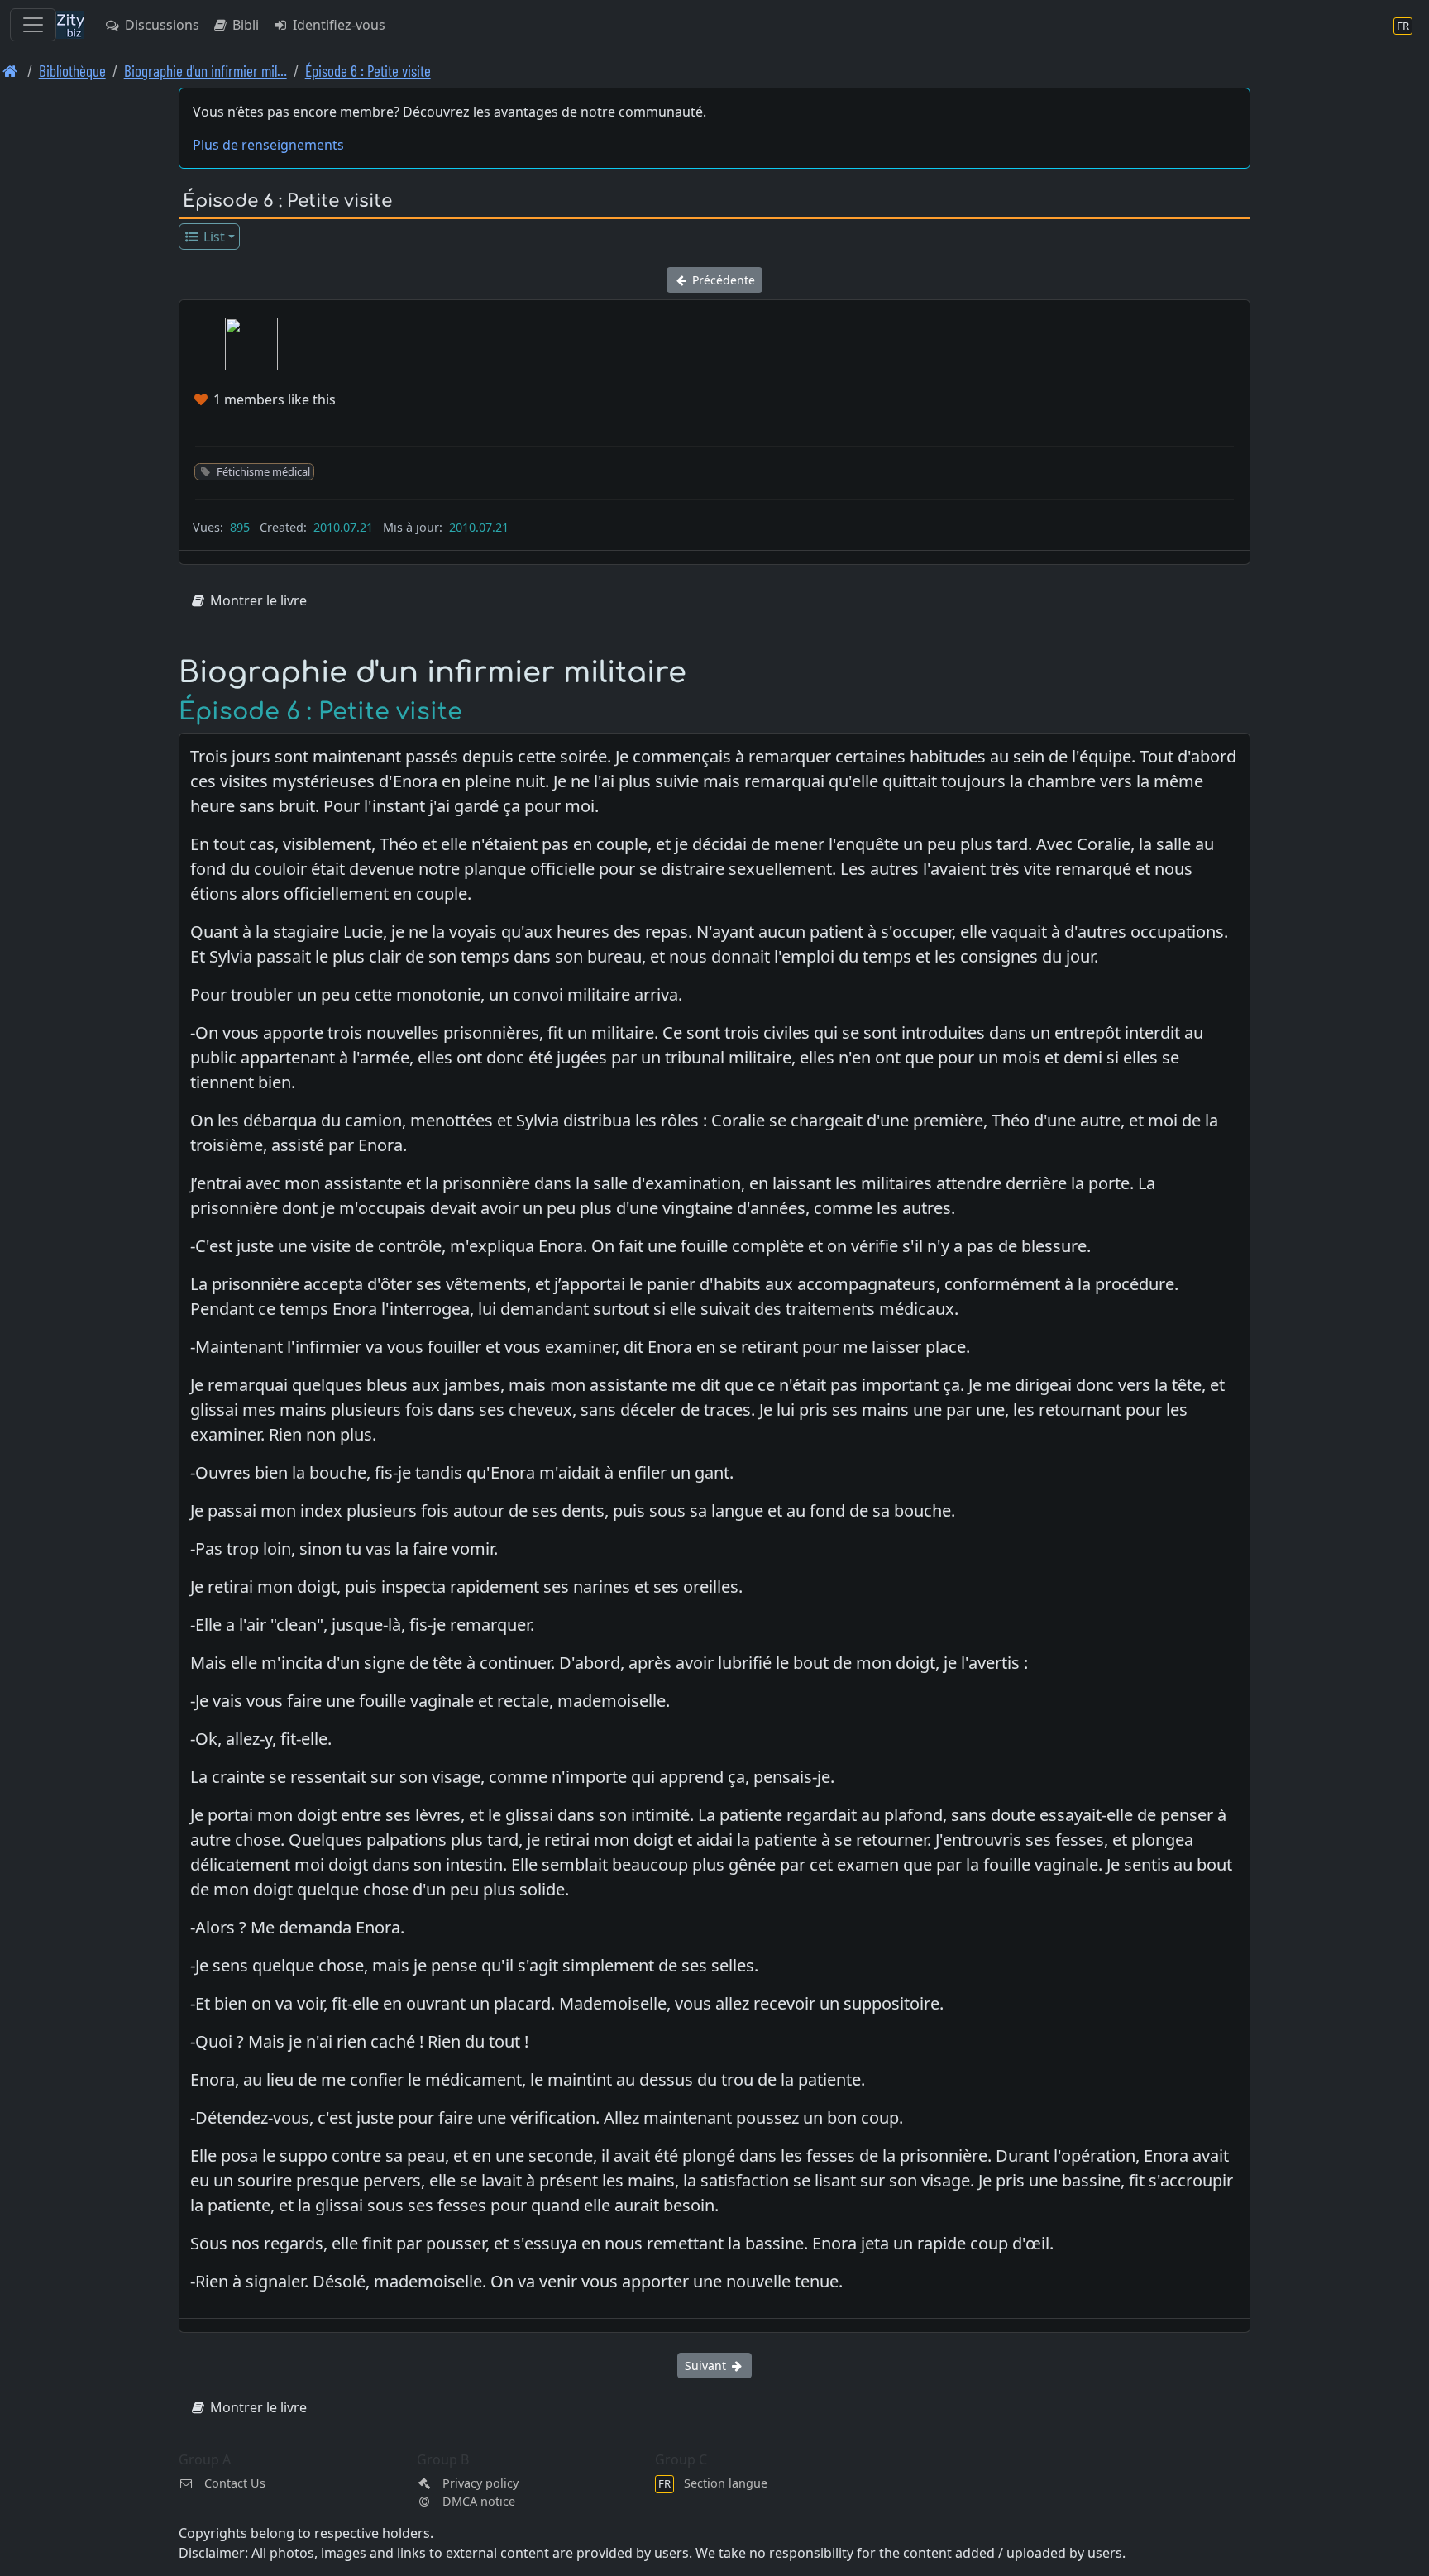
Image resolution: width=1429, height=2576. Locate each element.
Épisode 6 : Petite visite (368, 71)
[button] (251, 344)
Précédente (722, 280)
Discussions (160, 25)
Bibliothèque (72, 71)
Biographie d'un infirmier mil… (206, 71)
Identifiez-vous (337, 25)
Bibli (244, 25)
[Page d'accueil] (10, 71)
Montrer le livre (257, 600)
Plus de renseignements (268, 145)
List (213, 237)
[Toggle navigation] (33, 25)
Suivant (707, 2366)
